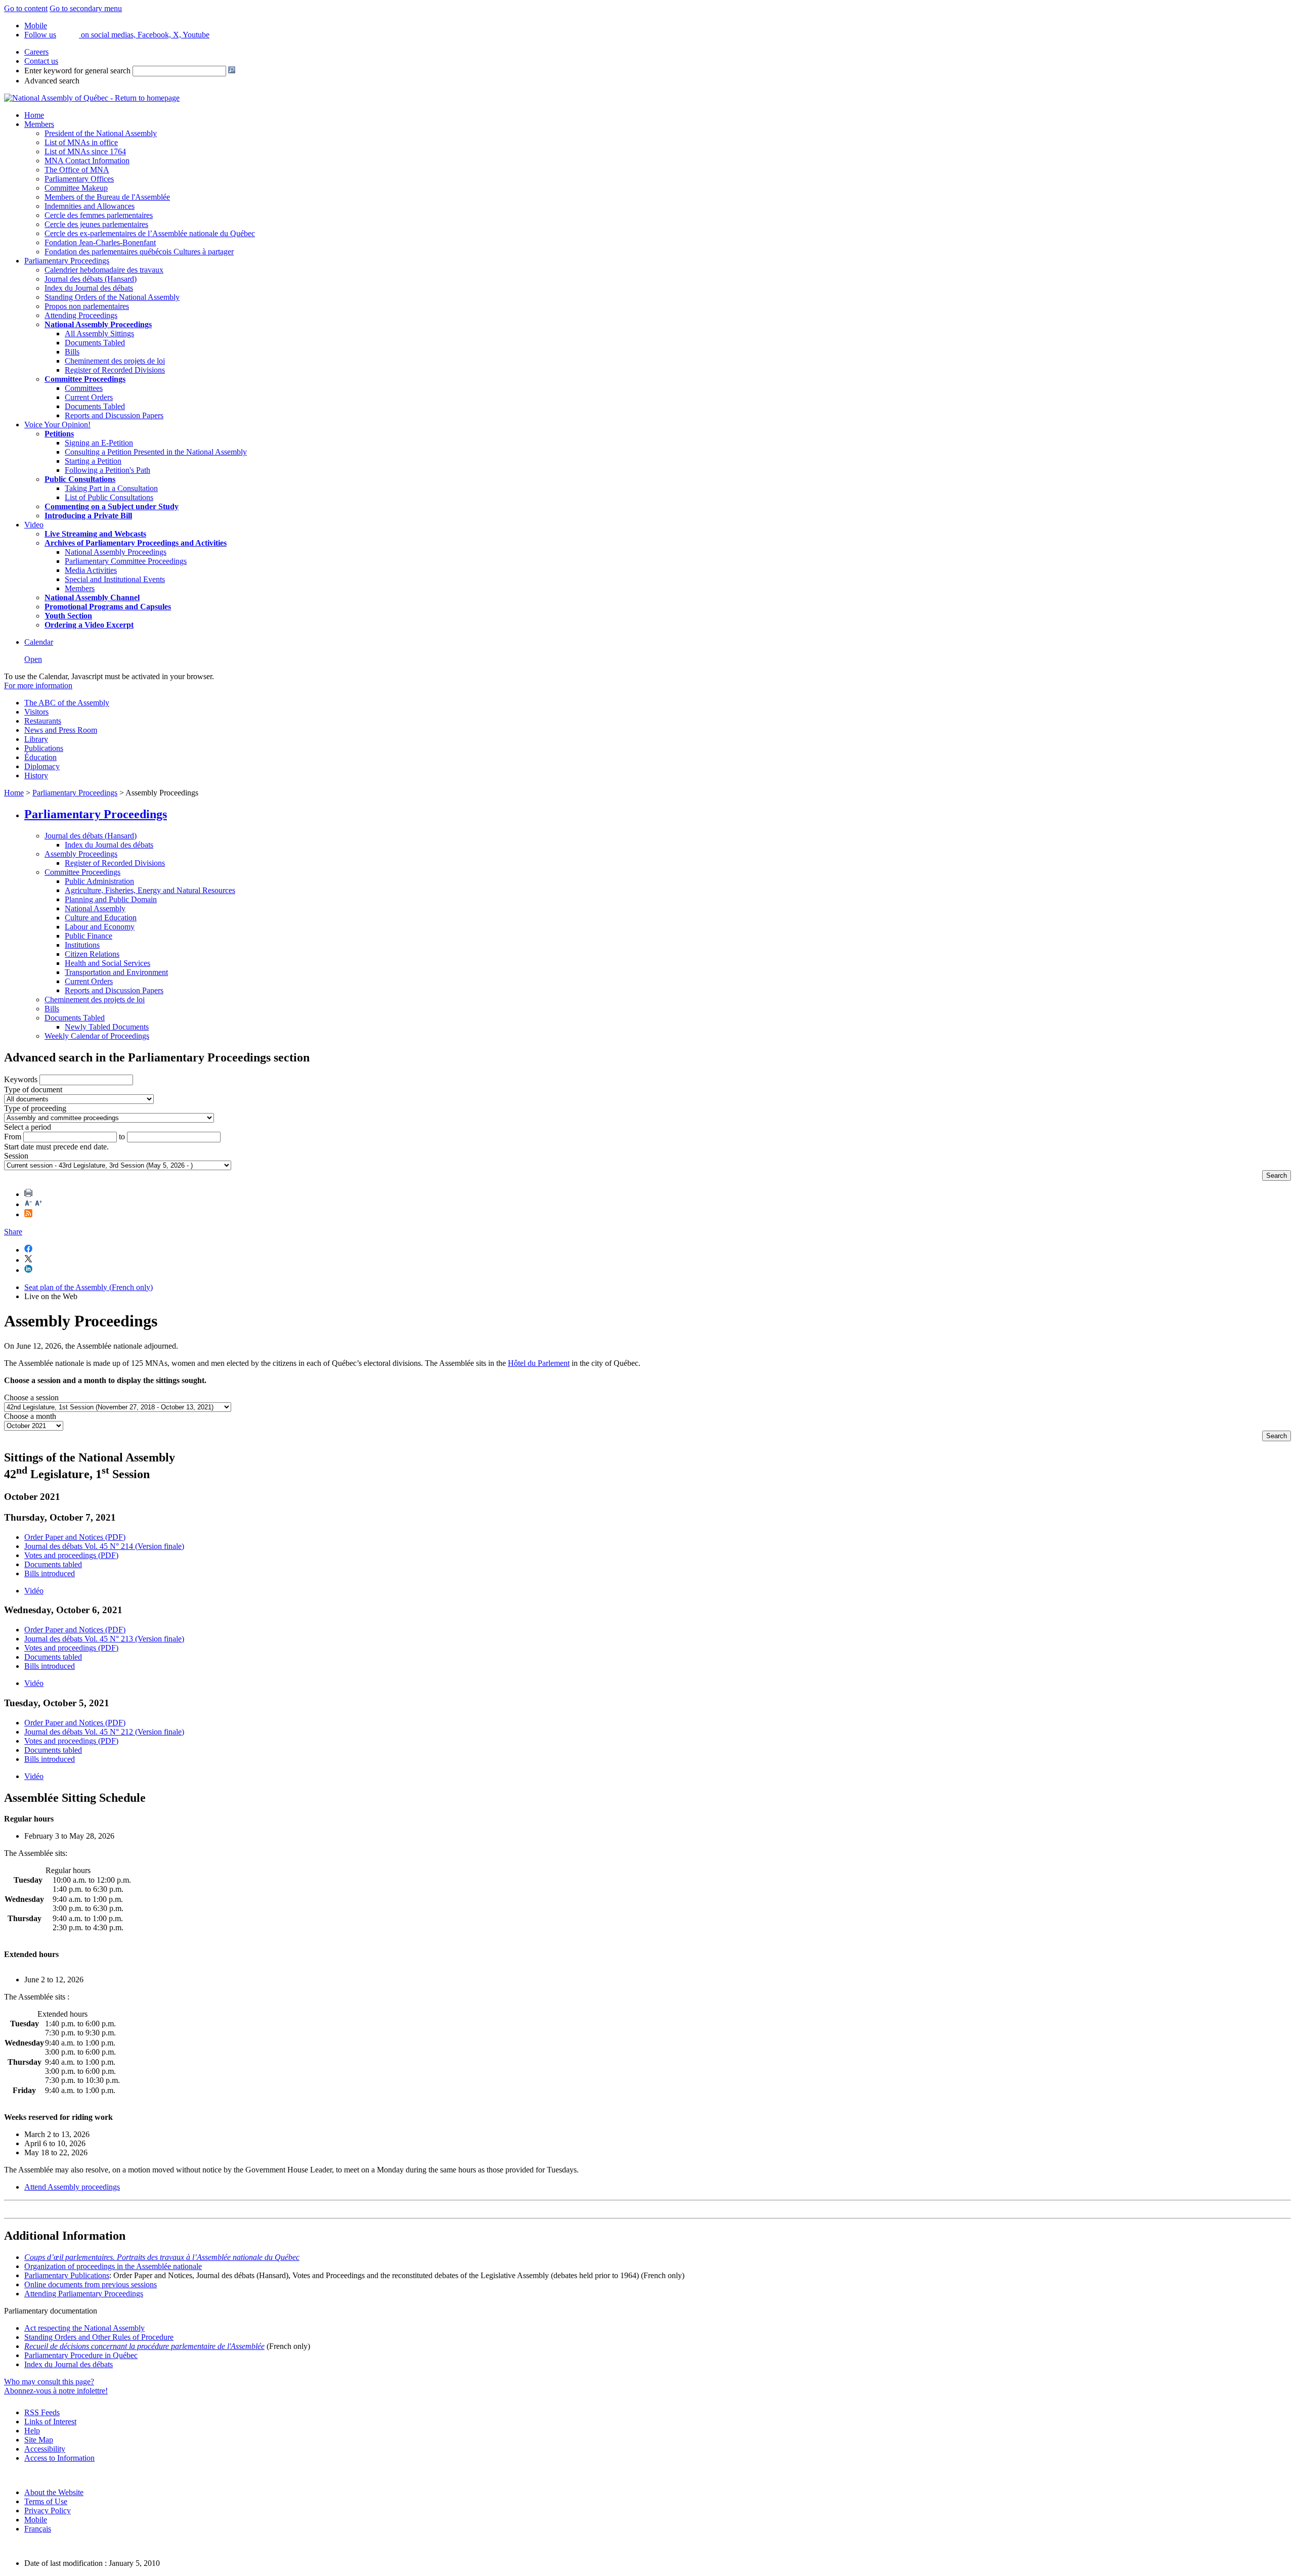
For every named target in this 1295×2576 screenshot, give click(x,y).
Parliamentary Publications (67, 2275)
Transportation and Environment (116, 972)
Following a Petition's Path (107, 470)
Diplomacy (42, 766)
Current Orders (89, 397)
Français (38, 2529)
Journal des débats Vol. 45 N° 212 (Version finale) (104, 1732)
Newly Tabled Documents (107, 1027)
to (122, 1137)
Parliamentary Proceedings (67, 261)
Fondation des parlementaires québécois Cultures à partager (139, 252)
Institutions (82, 945)
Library (36, 739)
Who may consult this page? (49, 2382)
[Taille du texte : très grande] (38, 1204)
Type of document (33, 1090)
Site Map (39, 2440)
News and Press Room (61, 730)
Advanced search (52, 81)
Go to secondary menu (86, 8)
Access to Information (59, 2458)
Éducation (40, 757)
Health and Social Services (107, 963)
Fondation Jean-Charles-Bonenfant (100, 242)
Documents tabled (53, 1564)
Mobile (36, 2520)
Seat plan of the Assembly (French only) (89, 1287)
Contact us (41, 61)
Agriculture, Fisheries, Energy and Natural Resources (150, 890)
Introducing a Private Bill (88, 516)
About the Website (54, 2492)
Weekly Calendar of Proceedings (97, 1036)
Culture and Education (101, 918)
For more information (38, 685)
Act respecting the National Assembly (84, 2328)
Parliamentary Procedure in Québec (81, 2355)
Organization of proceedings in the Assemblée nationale (113, 2266)
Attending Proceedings (81, 315)
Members (39, 124)
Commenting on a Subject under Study (112, 506)
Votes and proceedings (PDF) (71, 1555)
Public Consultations (80, 479)
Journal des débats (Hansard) (91, 279)
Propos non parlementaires (87, 306)
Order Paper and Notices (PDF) (75, 1537)
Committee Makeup (76, 188)
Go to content (26, 8)
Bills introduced (50, 1573)
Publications (44, 748)
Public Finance (89, 936)
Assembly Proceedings (81, 854)
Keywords (21, 1079)
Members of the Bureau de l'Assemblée (107, 197)
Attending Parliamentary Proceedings (84, 2294)
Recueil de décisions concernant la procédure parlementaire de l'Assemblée (144, 2346)
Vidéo (34, 1591)
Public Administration (99, 881)
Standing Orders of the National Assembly (112, 297)
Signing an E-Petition (99, 443)
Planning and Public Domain (111, 899)
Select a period (28, 1127)
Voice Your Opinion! (57, 425)
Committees (84, 388)
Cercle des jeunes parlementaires (96, 224)
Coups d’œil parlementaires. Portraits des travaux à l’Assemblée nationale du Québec (162, 2257)
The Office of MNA (77, 170)
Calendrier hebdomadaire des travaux (104, 270)
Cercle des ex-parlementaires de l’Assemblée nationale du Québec (150, 233)
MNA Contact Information (87, 161)
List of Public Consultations (109, 497)
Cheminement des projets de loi (115, 361)
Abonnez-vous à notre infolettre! (56, 2391)
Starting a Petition (93, 461)
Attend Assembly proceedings (72, 2187)
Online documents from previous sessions (91, 2284)
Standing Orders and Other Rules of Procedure (99, 2337)
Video (34, 525)
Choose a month (30, 1416)
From (13, 1137)
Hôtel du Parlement (539, 1363)
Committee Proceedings (85, 379)
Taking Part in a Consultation (111, 488)
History (36, 775)
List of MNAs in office (81, 142)
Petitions (59, 434)
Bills (72, 352)
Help (32, 2431)
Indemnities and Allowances (90, 206)
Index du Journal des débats (89, 288)
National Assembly (95, 908)
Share (13, 1232)
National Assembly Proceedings (116, 552)
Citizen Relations (92, 954)
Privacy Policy (48, 2511)
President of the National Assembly (101, 133)
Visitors (36, 712)
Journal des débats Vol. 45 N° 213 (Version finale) (104, 1639)
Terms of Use (46, 2501)
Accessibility (45, 2449)
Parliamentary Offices (79, 179)
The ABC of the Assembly (67, 703)
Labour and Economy (100, 927)
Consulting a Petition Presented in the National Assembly (156, 452)
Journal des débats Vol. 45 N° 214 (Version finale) (104, 1546)
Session (16, 1156)
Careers (36, 52)
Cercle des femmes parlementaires (99, 215)
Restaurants (43, 721)
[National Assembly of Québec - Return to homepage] (92, 98)
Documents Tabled (95, 343)
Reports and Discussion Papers (114, 415)
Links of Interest (50, 2422)
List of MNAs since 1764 (85, 151)
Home (34, 115)
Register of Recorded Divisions (115, 370)
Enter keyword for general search (77, 71)
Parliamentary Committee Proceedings (126, 561)
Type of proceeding (35, 1108)
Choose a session (31, 1397)
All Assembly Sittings (99, 334)
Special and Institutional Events (115, 579)
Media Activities (91, 570)
